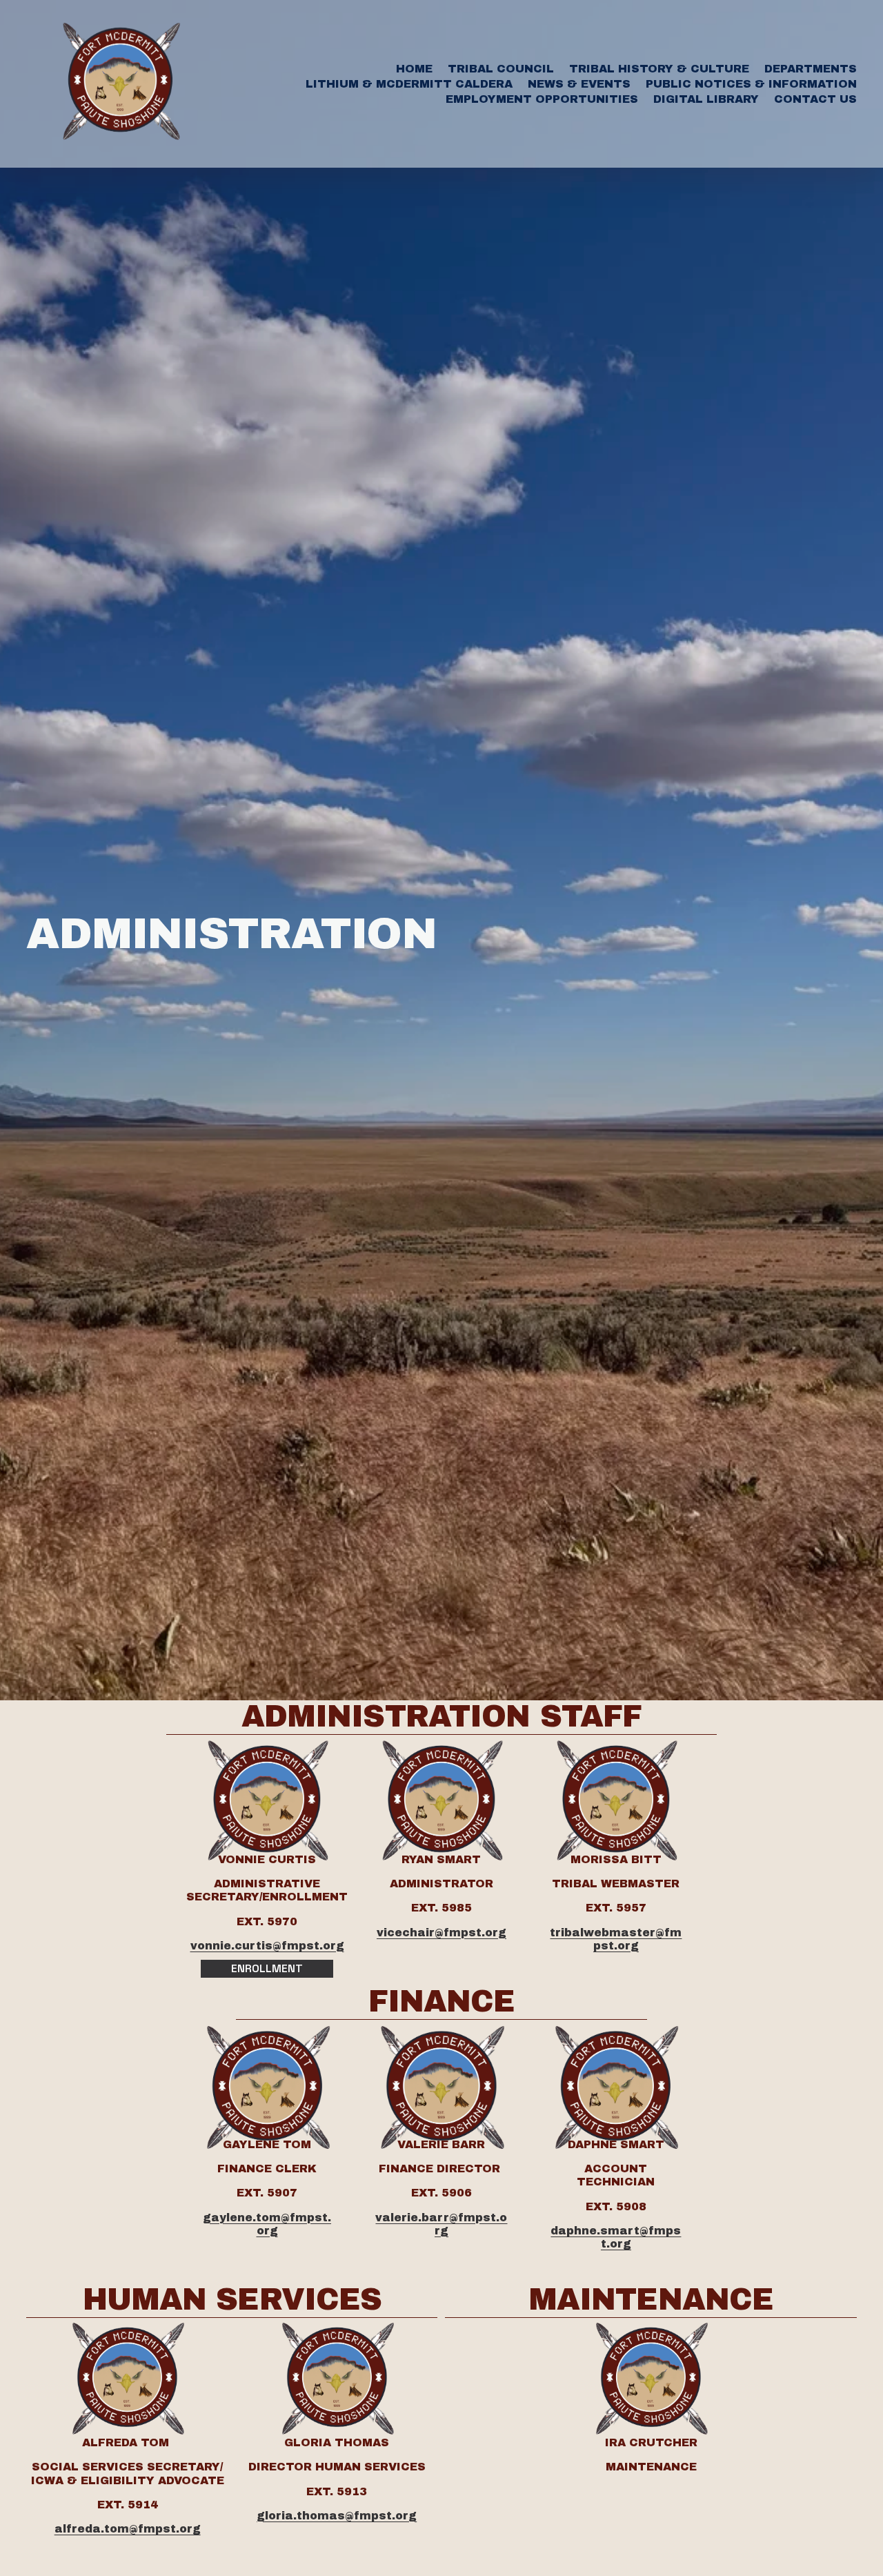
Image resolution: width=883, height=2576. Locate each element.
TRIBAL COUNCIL (501, 69)
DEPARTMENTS (811, 69)
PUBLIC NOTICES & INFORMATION (751, 84)
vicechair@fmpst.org (441, 1933)
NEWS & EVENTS (579, 84)
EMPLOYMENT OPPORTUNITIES (542, 99)
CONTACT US (815, 99)
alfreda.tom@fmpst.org (128, 2529)
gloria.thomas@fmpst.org (337, 2516)
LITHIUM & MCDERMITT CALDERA (409, 84)
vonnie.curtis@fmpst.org (267, 1946)
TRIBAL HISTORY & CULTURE (659, 69)
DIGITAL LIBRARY (706, 99)
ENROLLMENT (267, 1968)
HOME (414, 69)
